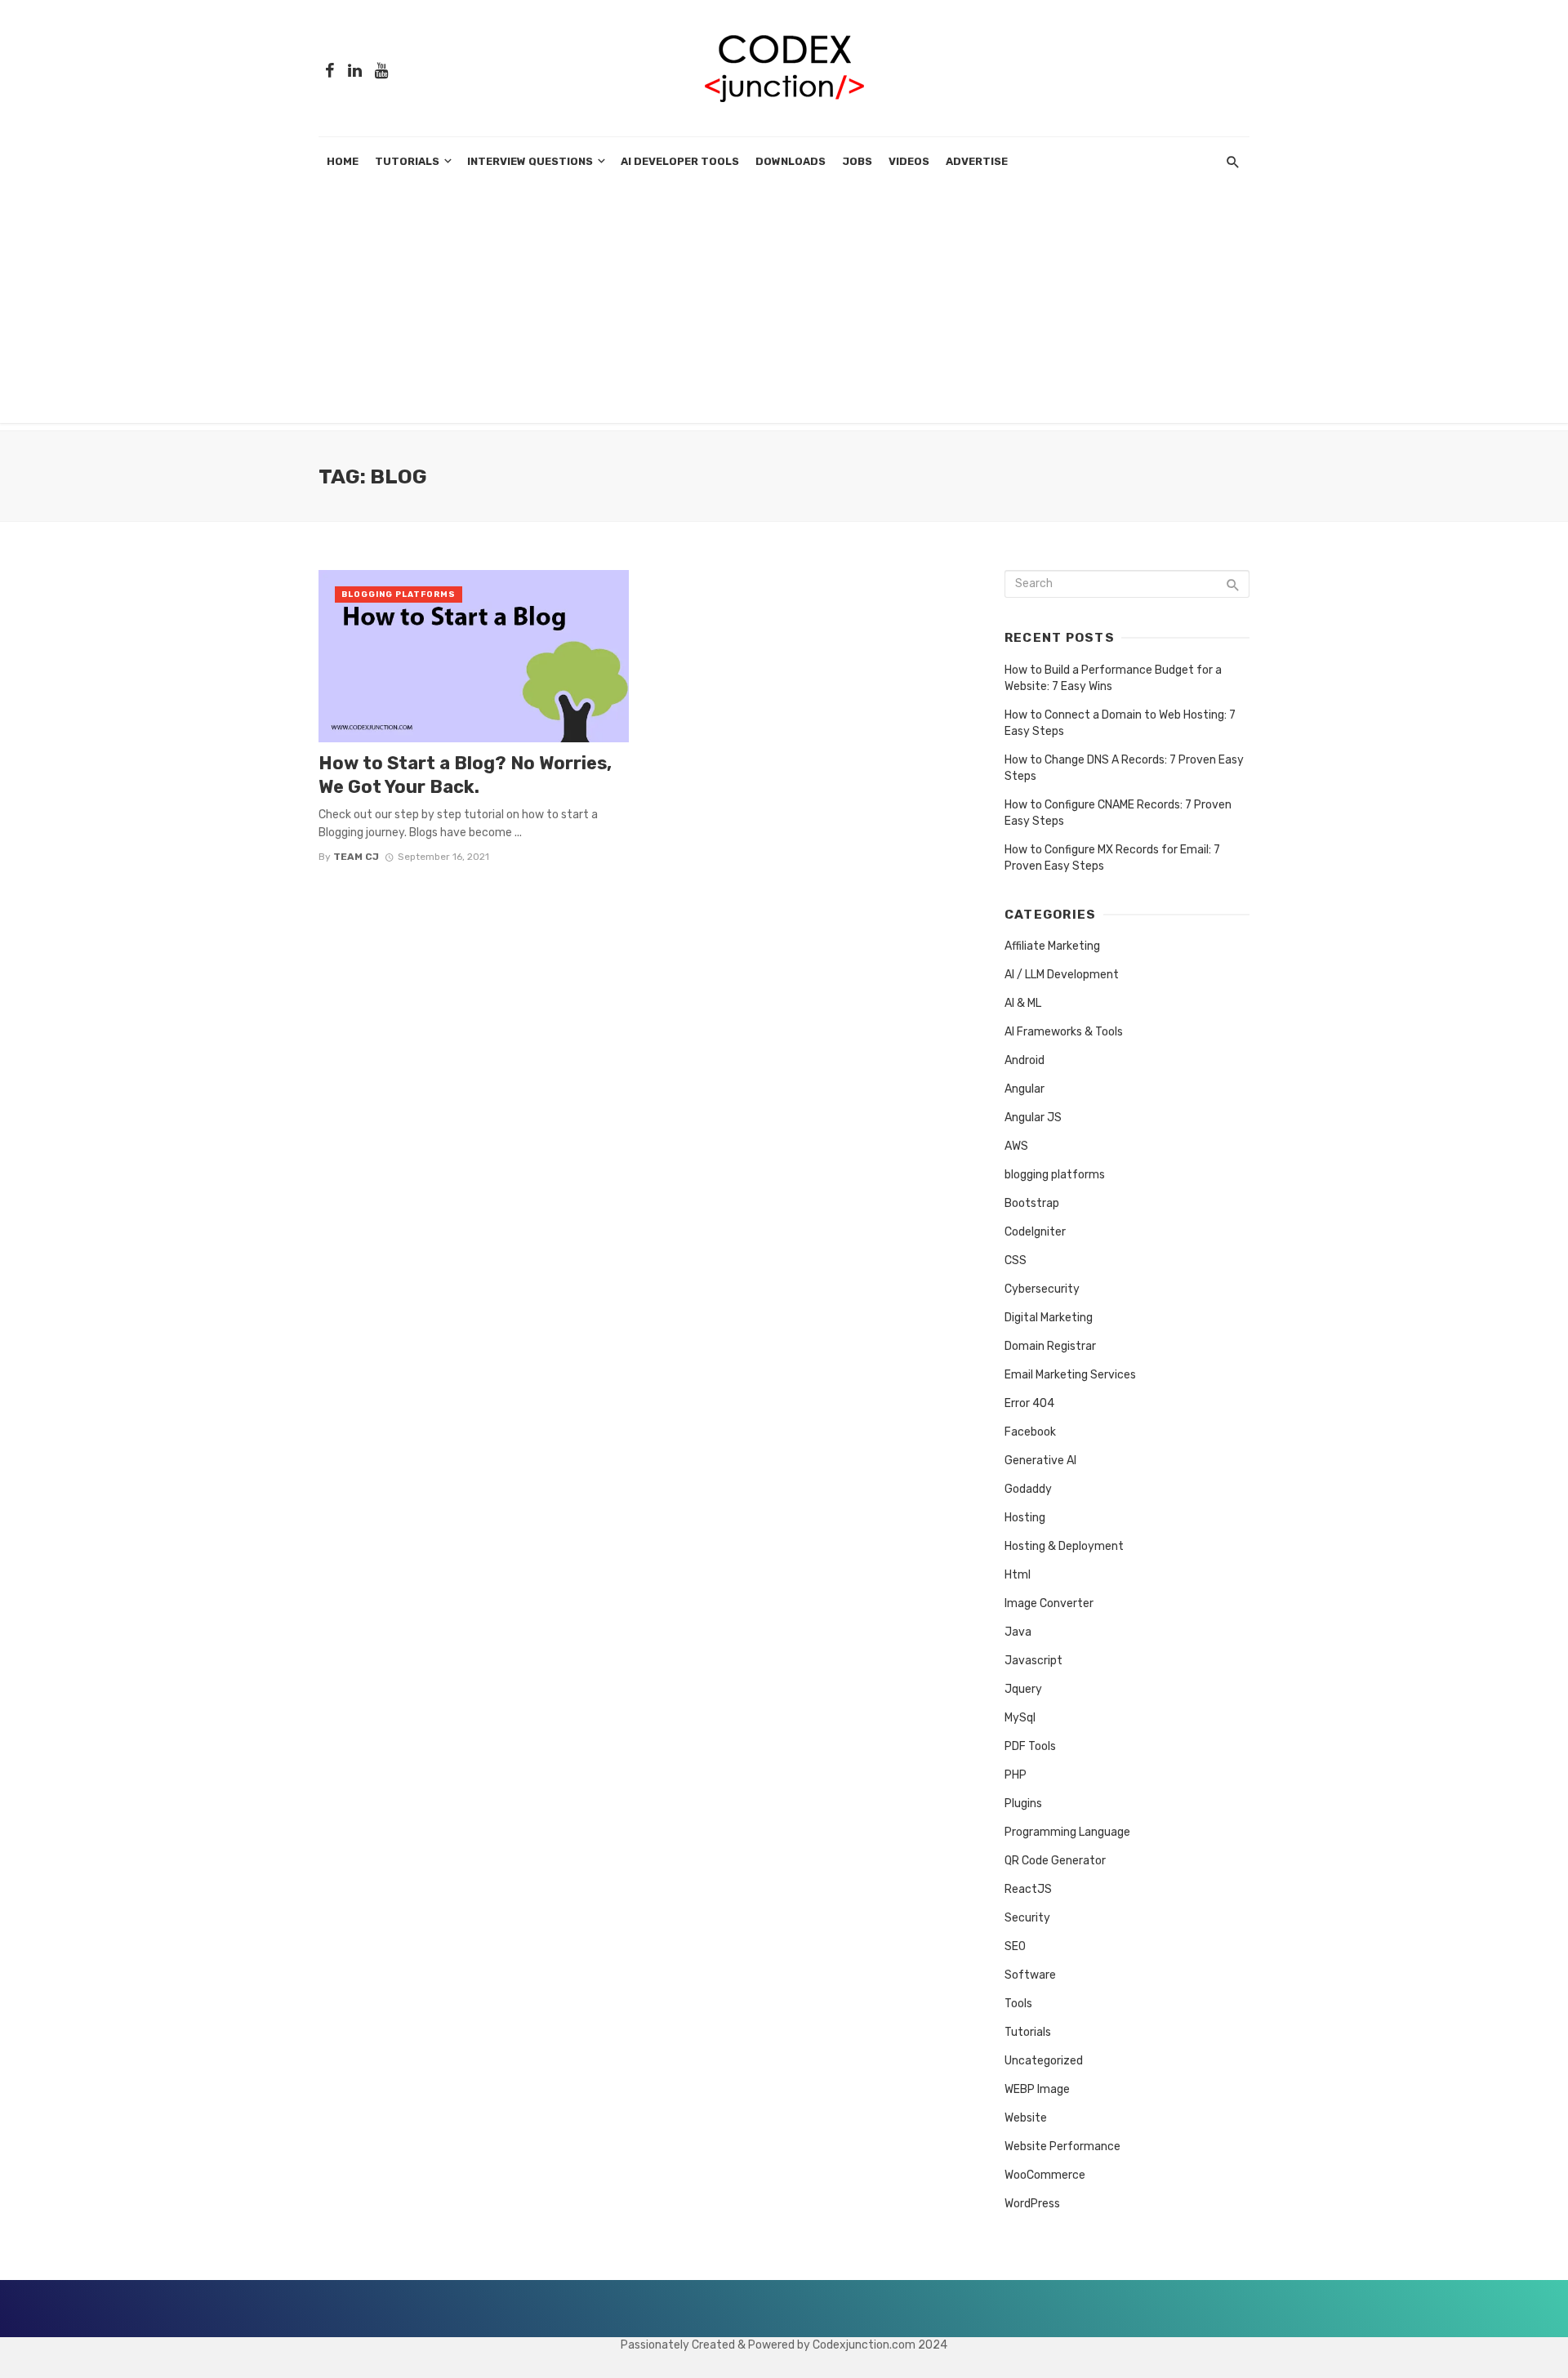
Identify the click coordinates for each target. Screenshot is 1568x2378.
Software (1030, 1975)
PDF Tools (1030, 1746)
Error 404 (1029, 1403)
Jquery (1023, 1689)
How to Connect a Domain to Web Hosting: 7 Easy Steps (1120, 723)
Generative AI (1040, 1461)
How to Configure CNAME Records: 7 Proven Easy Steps (1118, 813)
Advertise (977, 161)
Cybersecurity (1042, 1289)
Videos (909, 161)
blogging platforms (399, 594)
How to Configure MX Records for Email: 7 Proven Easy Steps (1112, 858)
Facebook (1030, 1432)
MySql (1020, 1718)
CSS (1016, 1260)
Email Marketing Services (1070, 1375)
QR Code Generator (1055, 1861)
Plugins (1023, 1804)
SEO (1015, 1946)
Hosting (1025, 1518)
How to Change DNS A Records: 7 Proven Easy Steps (1124, 768)
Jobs (857, 161)
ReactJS (1028, 1889)
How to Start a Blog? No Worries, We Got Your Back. (465, 775)
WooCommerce (1045, 2175)
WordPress (1032, 2204)
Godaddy (1028, 1489)
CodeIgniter (1035, 1232)
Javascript (1033, 1661)
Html (1018, 1575)
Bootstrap (1032, 1203)
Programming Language (1067, 1832)
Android (1025, 1060)
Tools (1018, 2004)
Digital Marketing (1049, 1318)
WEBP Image (1037, 2089)
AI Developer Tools (680, 161)
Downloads (791, 161)
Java (1018, 1632)
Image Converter (1049, 1603)
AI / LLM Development (1062, 975)
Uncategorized (1044, 2061)
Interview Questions (530, 161)
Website (1026, 2118)
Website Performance (1062, 2146)
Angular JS (1033, 1118)
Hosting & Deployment (1064, 1546)
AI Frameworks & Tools (1064, 1032)
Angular (1025, 1089)
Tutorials (407, 161)
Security (1027, 1918)
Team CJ (356, 857)
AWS (1016, 1146)
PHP (1016, 1775)
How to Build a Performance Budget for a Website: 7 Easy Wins (1113, 678)
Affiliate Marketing (1052, 946)
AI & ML (1023, 1003)
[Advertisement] (784, 309)
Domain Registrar (1050, 1346)
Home (343, 161)
